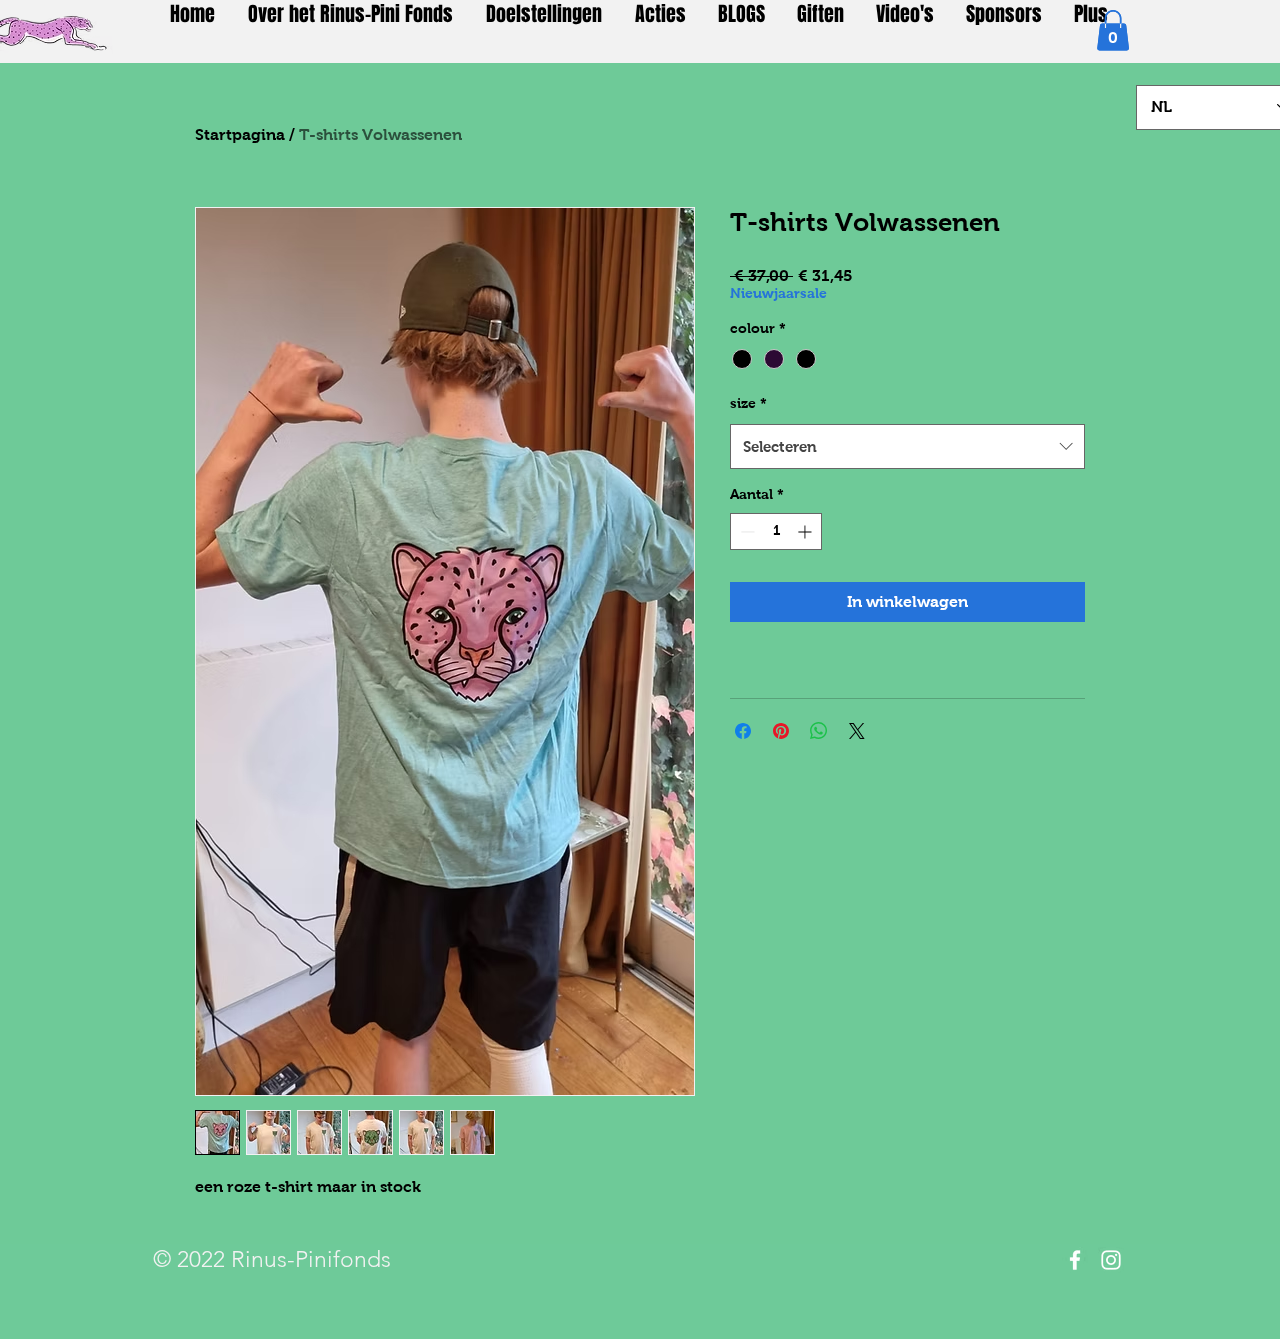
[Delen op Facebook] (743, 731)
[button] (1113, 30)
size (748, 403)
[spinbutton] (776, 531)
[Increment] (806, 531)
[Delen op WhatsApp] (819, 731)
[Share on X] (857, 731)
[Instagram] (1111, 1260)
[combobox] (907, 446)
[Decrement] (745, 531)
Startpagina (240, 134)
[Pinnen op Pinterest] (781, 731)
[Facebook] (1075, 1260)
